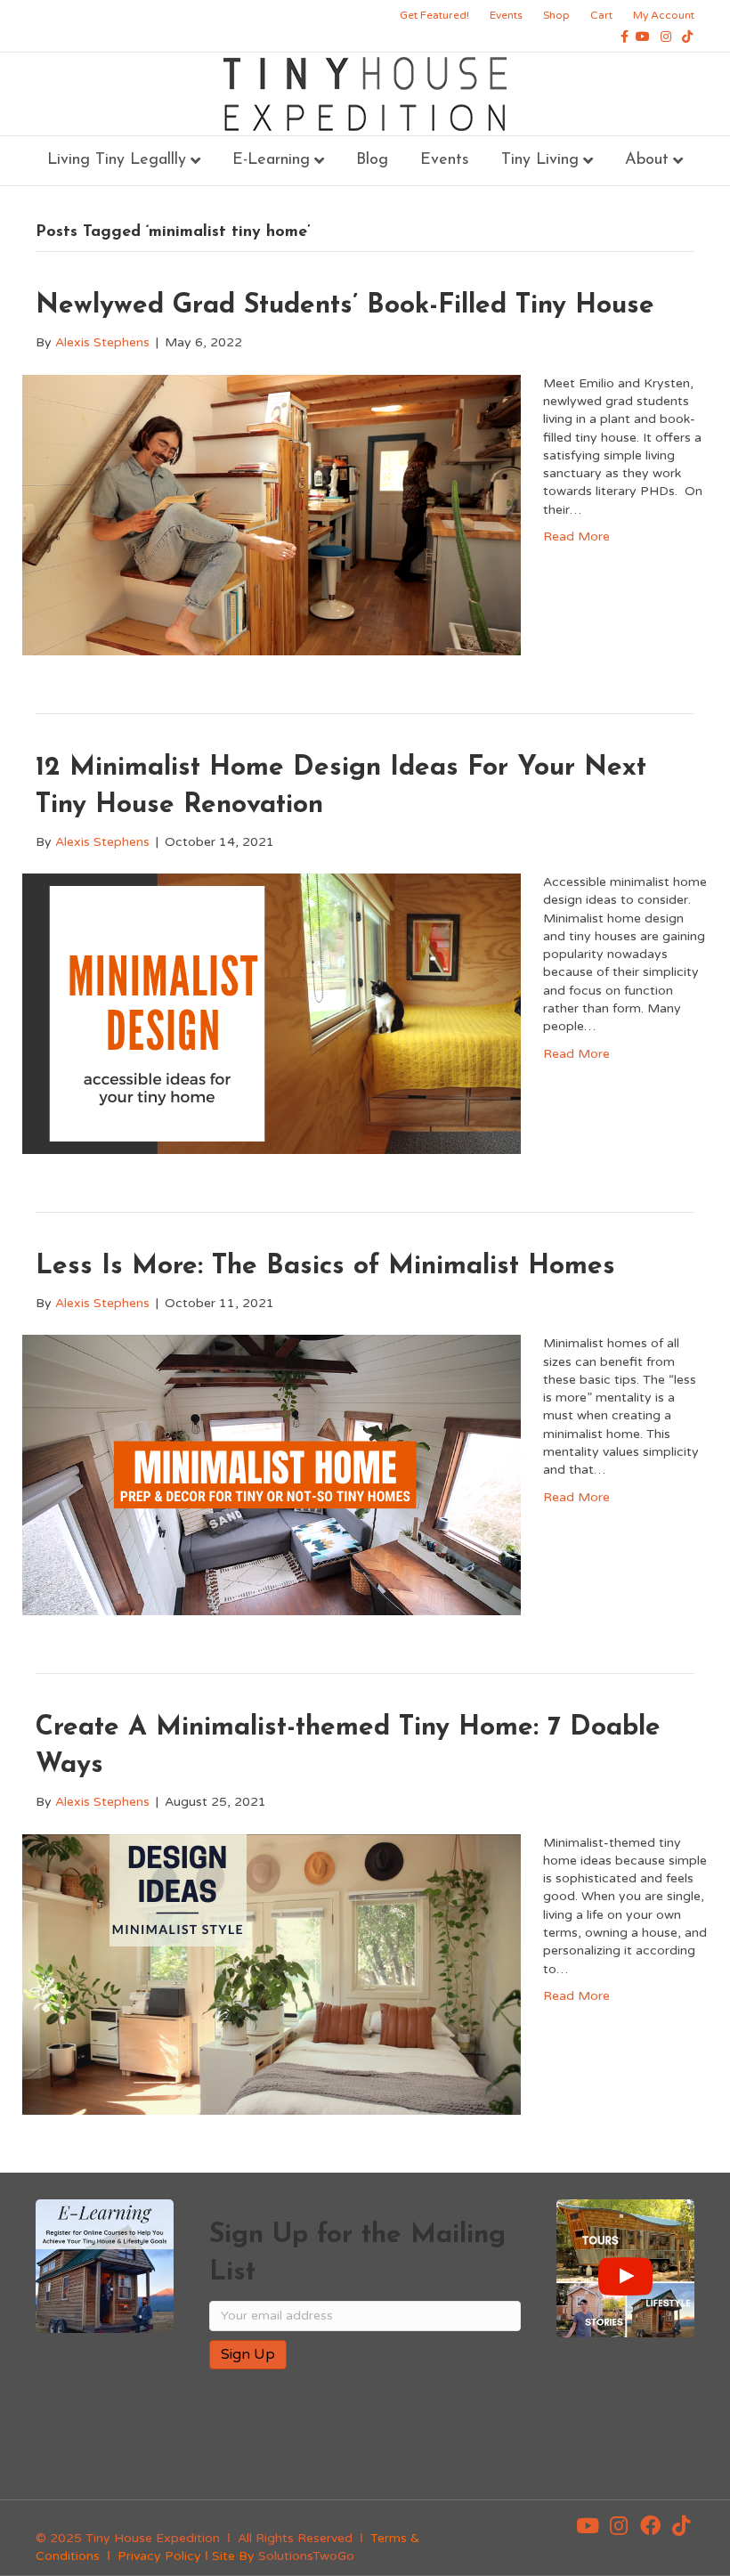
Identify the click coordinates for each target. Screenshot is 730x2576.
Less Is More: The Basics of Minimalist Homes (325, 1267)
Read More (576, 536)
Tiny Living (540, 160)
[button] (588, 2525)
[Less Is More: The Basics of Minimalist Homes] (272, 1474)
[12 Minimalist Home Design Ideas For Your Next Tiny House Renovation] (272, 1013)
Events (506, 15)
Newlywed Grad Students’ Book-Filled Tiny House (345, 306)
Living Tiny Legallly (117, 160)
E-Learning (271, 160)
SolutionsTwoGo (306, 2556)
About (647, 160)
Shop (556, 15)
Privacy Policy (159, 2556)
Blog (372, 160)
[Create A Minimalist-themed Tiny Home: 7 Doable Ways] (272, 1974)
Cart (601, 15)
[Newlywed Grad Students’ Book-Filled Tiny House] (272, 514)
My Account (664, 15)
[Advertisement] (418, 2441)
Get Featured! (434, 15)
